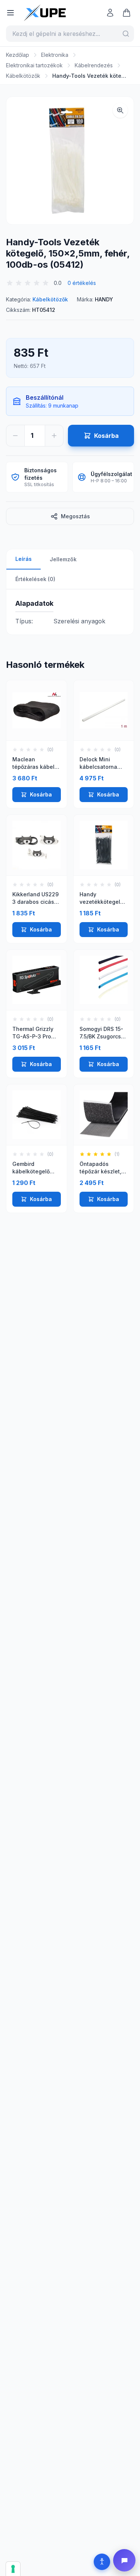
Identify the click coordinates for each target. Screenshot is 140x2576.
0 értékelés (82, 283)
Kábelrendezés (94, 65)
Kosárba (41, 794)
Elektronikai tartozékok (34, 65)
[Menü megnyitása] (10, 13)
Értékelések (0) (35, 579)
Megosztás (75, 516)
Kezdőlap (18, 55)
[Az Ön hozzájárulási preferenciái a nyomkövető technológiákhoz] (13, 2569)
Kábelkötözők (23, 76)
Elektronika (55, 55)
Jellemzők (63, 559)
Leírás (24, 559)
